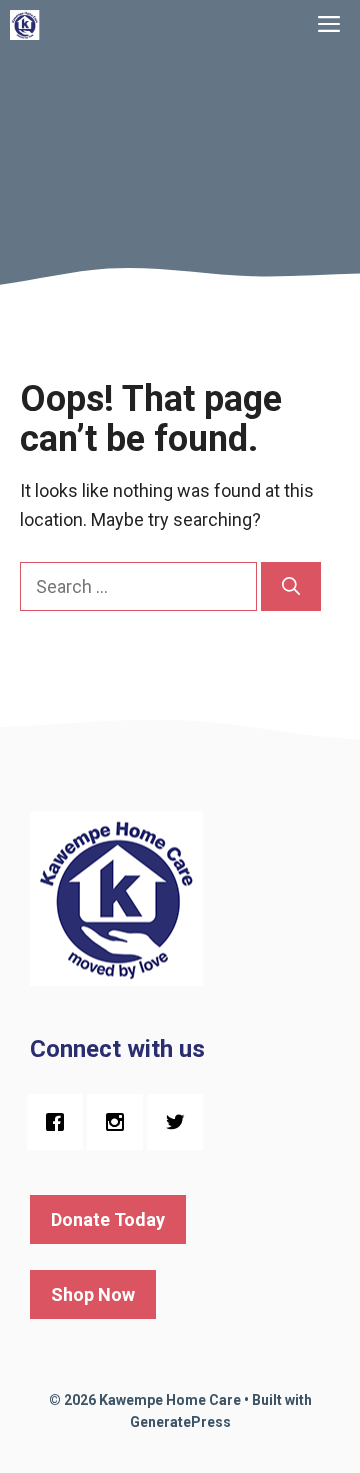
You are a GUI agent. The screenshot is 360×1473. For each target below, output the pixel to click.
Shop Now (93, 1294)
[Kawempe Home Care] (25, 25)
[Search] (291, 586)
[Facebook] (60, 1122)
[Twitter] (180, 1122)
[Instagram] (120, 1122)
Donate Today (108, 1219)
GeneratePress (180, 1422)
